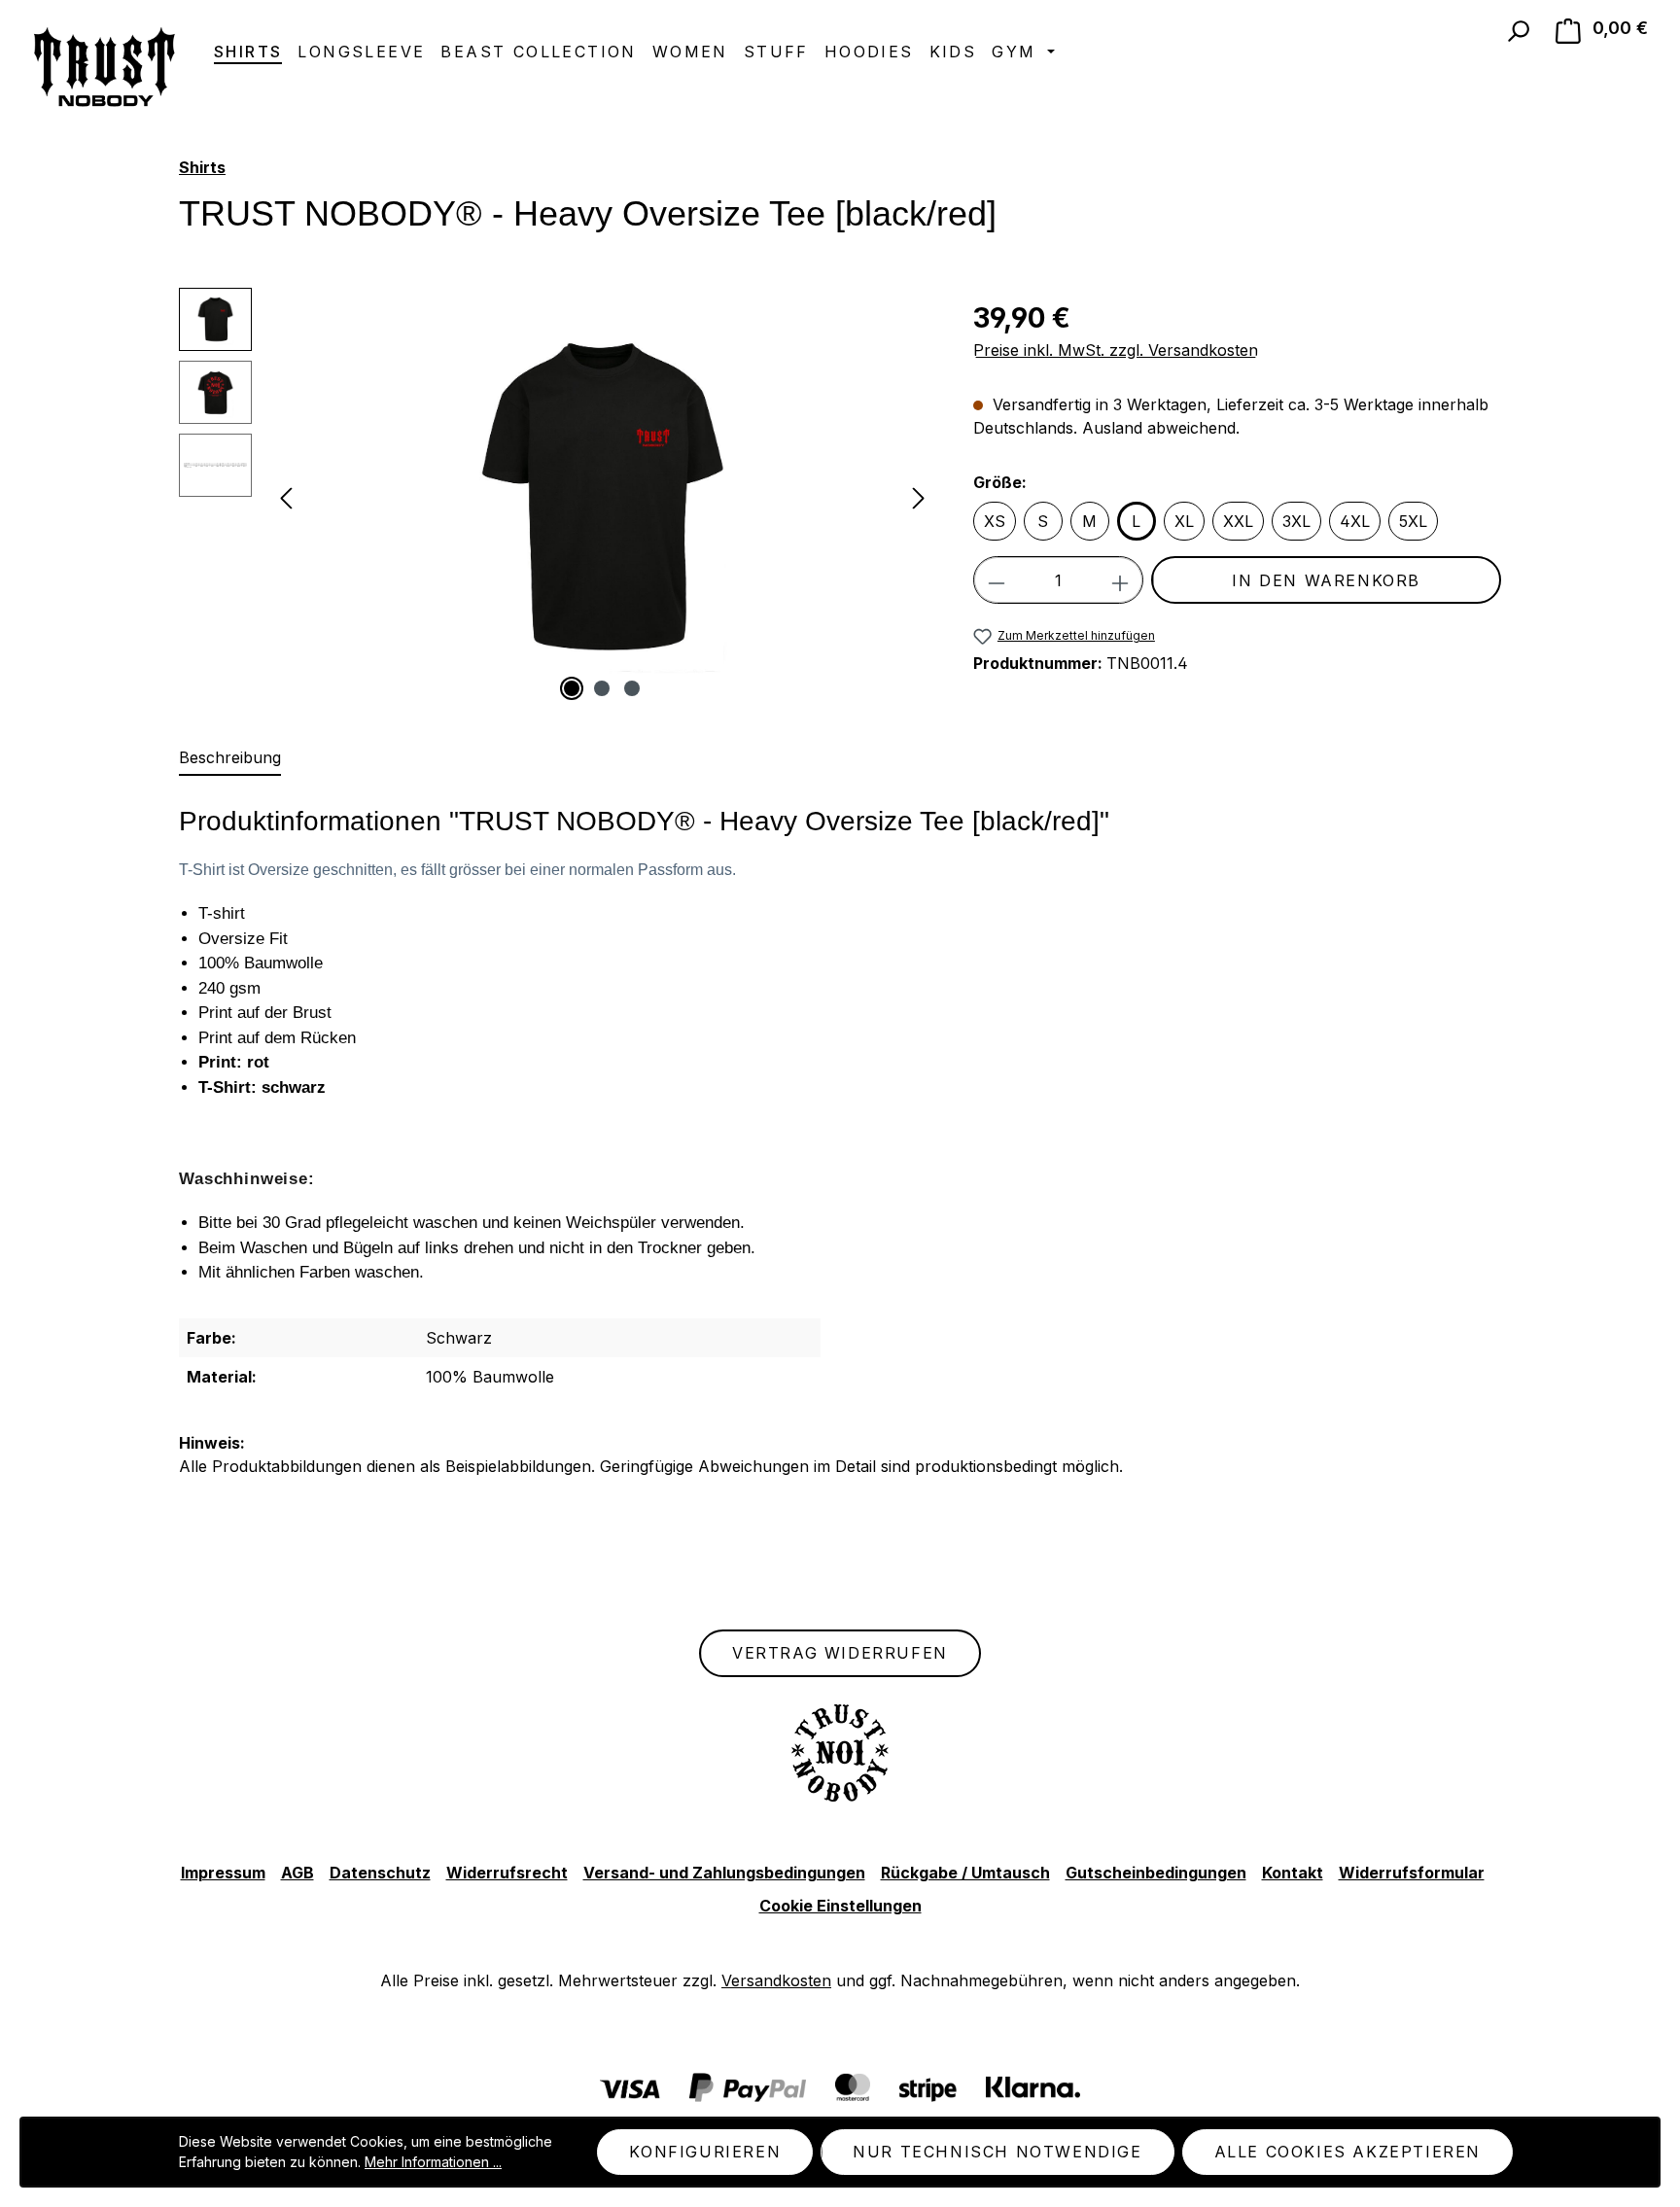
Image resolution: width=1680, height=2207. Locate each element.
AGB (297, 1873)
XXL (1238, 521)
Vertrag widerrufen (840, 1653)
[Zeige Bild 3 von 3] (632, 688)
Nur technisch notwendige (997, 2152)
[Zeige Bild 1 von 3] (572, 688)
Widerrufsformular (1412, 1873)
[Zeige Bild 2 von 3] (602, 688)
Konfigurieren (705, 2152)
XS (995, 521)
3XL (1296, 521)
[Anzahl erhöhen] (1120, 580)
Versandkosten (776, 1980)
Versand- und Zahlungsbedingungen (724, 1873)
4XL (1355, 521)
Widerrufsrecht (507, 1873)
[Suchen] (1518, 31)
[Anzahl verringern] (996, 580)
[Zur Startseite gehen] (102, 67)
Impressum (223, 1873)
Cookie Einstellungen (840, 1906)
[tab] (230, 758)
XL (1184, 521)
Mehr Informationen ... (433, 2162)
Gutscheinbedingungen (1156, 1873)
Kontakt (1293, 1873)
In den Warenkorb (1326, 580)
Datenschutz (380, 1873)
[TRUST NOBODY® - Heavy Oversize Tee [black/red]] (602, 497)
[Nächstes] (919, 497)
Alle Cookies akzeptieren (1347, 2152)
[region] (557, 497)
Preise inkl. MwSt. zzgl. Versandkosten (1116, 350)
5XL (1413, 521)
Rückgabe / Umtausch (965, 1873)
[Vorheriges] (286, 497)
